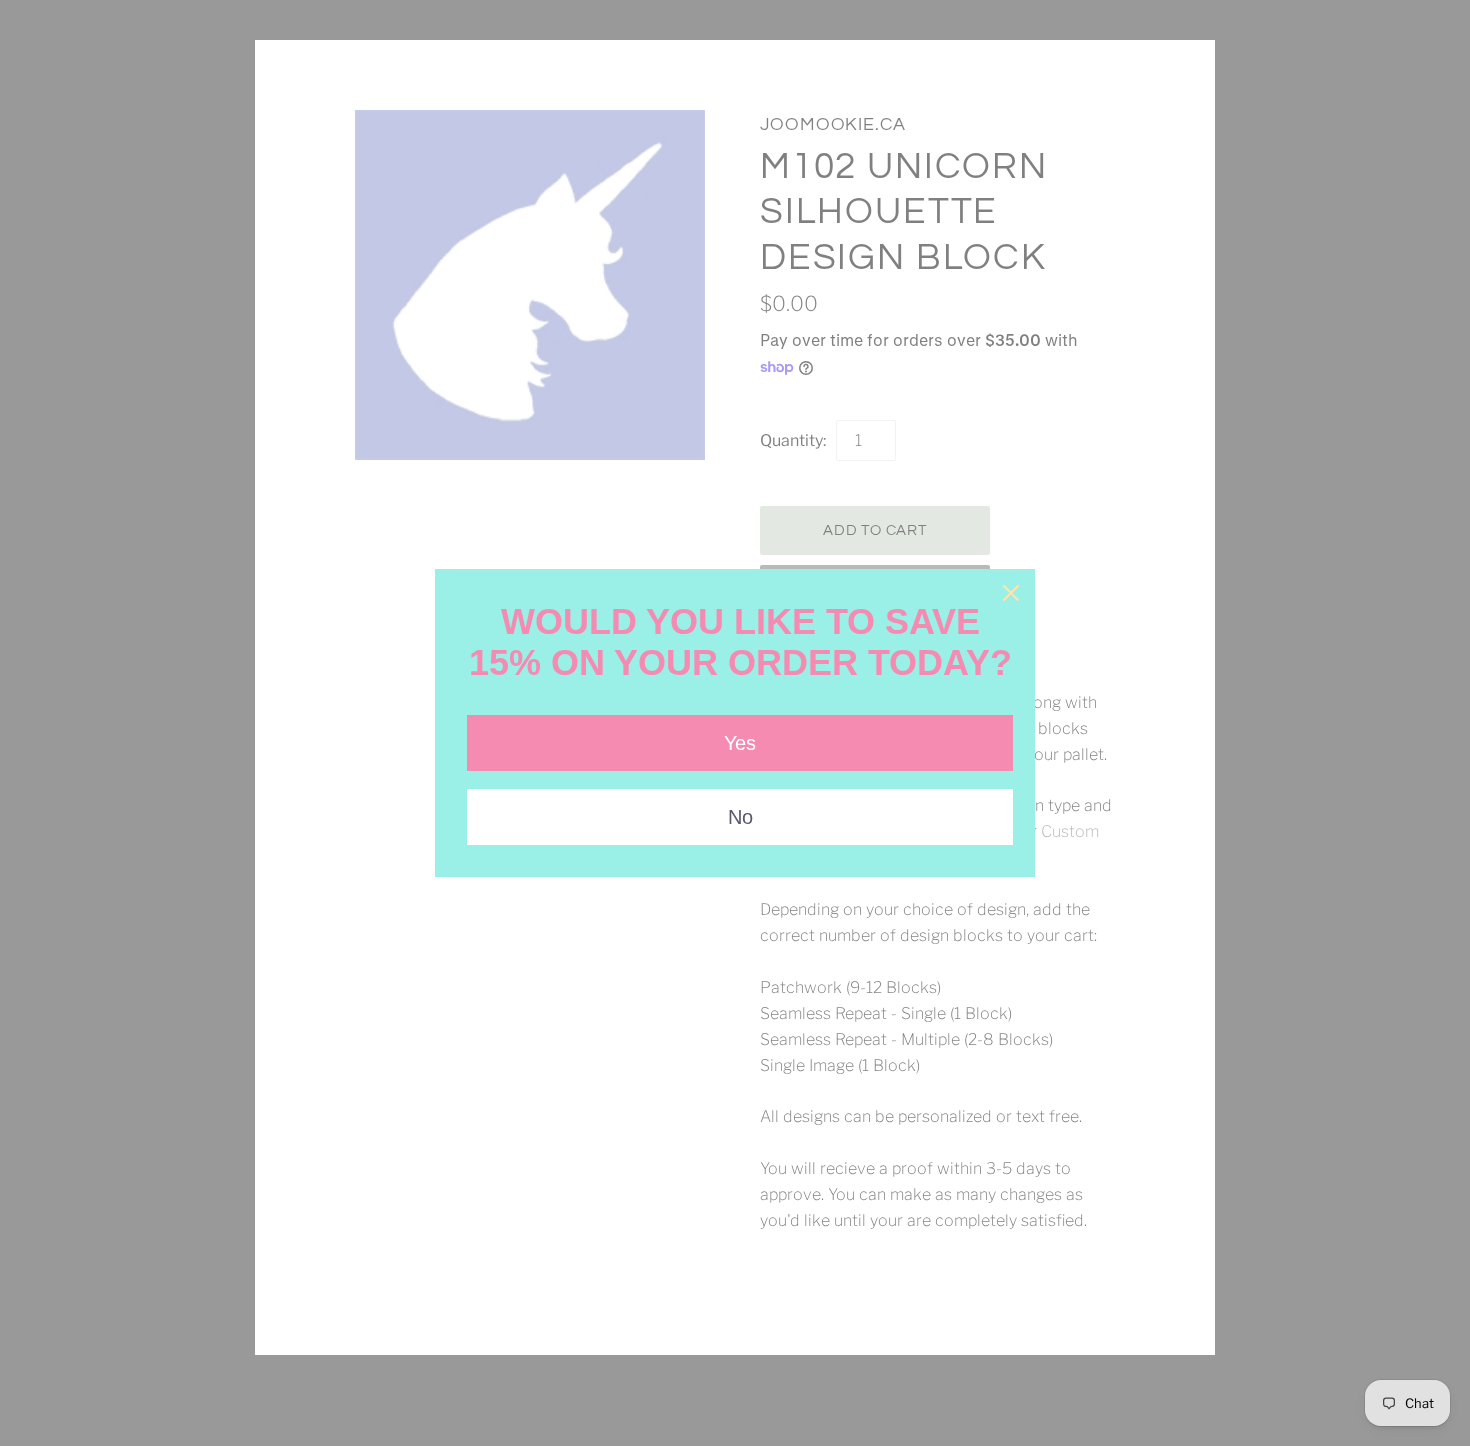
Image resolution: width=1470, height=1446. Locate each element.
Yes (740, 743)
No (740, 817)
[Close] (1011, 593)
